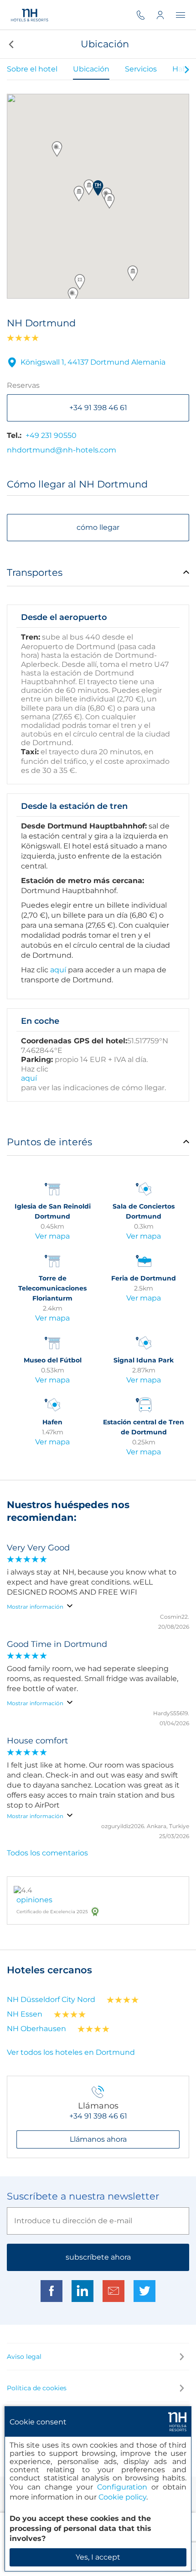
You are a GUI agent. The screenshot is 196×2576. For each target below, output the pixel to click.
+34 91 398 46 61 (98, 408)
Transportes (35, 572)
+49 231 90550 (51, 435)
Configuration (122, 2487)
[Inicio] (30, 15)
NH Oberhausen (36, 2029)
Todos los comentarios (47, 1853)
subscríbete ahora (98, 2257)
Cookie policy (122, 2497)
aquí (58, 970)
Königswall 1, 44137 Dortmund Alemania (93, 362)
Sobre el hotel (32, 69)
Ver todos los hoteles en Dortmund (71, 2052)
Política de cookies (37, 2388)
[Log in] (166, 15)
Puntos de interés (49, 1142)
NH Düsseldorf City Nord (51, 1999)
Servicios (141, 69)
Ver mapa (52, 1236)
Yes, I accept (98, 2557)
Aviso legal (24, 2357)
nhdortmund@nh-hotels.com (62, 450)
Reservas (23, 385)
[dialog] (98, 2489)
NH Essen (25, 2014)
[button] (10, 44)
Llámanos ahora (98, 2139)
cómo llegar (98, 527)
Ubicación (91, 69)
